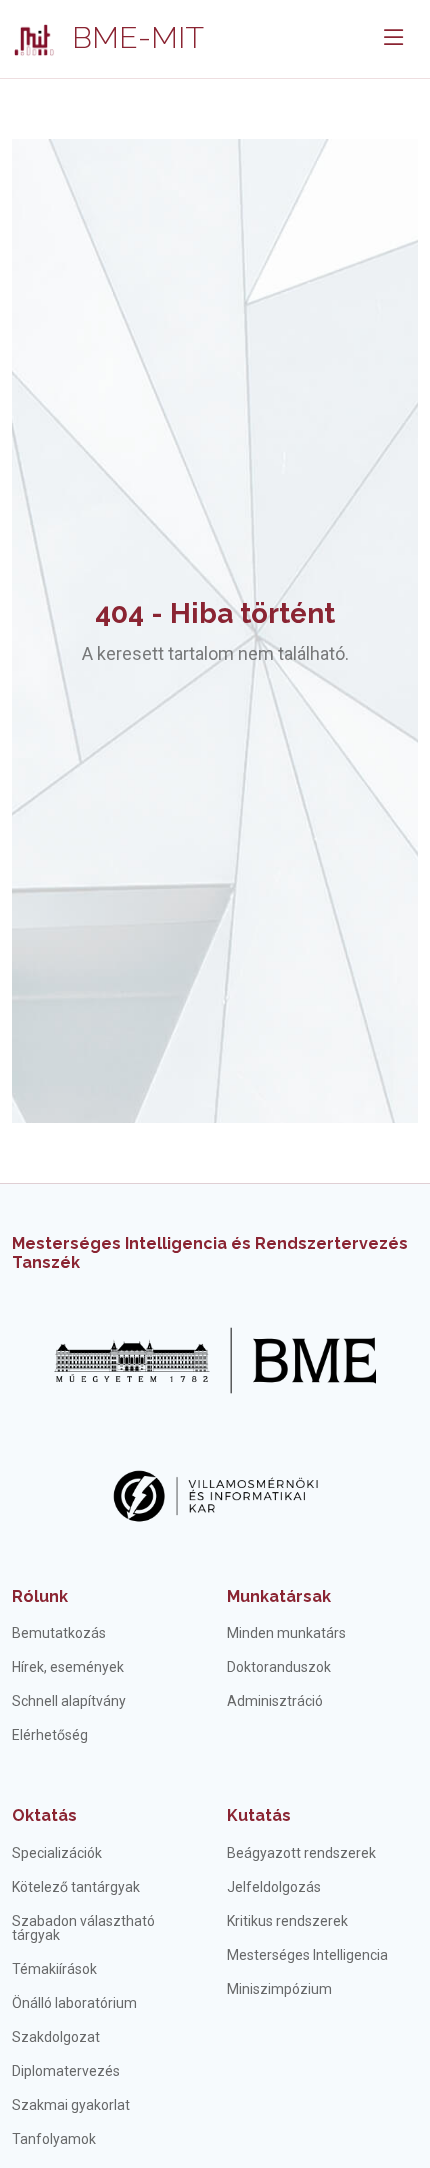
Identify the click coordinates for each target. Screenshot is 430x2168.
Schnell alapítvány (69, 1701)
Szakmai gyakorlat (71, 2105)
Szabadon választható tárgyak (83, 1928)
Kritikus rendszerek (287, 1921)
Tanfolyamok (54, 2139)
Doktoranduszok (279, 1667)
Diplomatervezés (66, 2071)
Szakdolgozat (56, 2037)
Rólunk (40, 1596)
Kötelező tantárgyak (76, 1887)
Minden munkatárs (286, 1633)
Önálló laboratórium (74, 2003)
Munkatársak (279, 1596)
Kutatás (259, 1815)
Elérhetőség (50, 1735)
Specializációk (57, 1853)
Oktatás (44, 1815)
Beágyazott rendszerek (301, 1853)
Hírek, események (68, 1667)
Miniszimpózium (279, 1989)
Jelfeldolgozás (274, 1887)
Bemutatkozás (59, 1633)
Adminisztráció (275, 1701)
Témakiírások (54, 1969)
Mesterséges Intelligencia (307, 1955)
